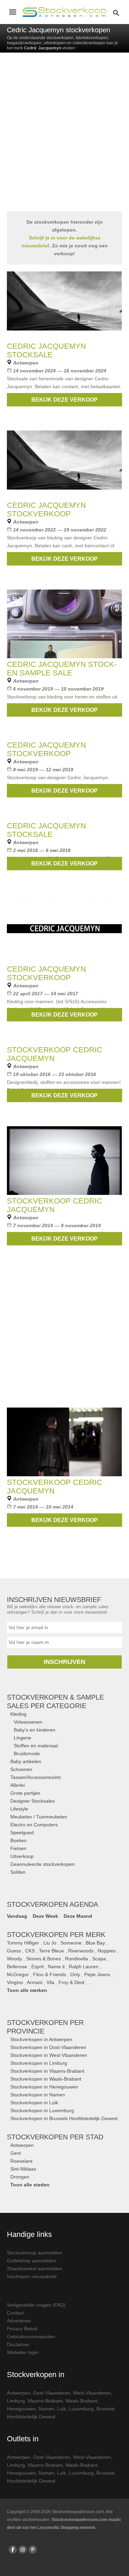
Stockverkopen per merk (56, 1935)
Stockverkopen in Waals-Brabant (46, 2079)
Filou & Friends (50, 1974)
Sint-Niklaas (23, 2169)
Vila (50, 1982)
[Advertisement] (64, 138)
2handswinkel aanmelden (35, 2269)
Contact (15, 2313)
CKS (30, 1951)
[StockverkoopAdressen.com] (64, 12)
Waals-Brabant (81, 2401)
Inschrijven (64, 1662)
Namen (46, 2409)
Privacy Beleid (22, 2329)
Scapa (99, 1959)
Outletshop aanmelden (32, 2261)
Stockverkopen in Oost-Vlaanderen (48, 2047)
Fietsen (18, 1848)
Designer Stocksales (33, 1801)
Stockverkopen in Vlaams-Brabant (47, 2071)
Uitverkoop (22, 1856)
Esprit (37, 1967)
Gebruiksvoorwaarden (31, 2337)
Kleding (18, 1714)
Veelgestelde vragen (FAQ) (36, 2305)
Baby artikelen (26, 1761)
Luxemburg (81, 2409)
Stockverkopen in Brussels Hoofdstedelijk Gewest (64, 2118)
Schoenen (21, 1769)
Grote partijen (25, 1793)
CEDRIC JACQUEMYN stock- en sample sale (62, 669)
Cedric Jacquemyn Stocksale (46, 830)
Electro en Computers (34, 1825)
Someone (71, 1943)
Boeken (19, 1840)
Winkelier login (23, 2352)
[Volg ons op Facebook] (13, 2550)
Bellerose (17, 1967)
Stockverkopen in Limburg (39, 2063)
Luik (62, 2409)
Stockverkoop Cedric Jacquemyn (55, 1054)
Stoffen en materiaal (36, 1746)
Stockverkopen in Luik (34, 2103)
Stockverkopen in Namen (38, 2095)
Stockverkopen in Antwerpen (41, 2039)
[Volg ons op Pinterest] (33, 2550)
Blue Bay (95, 1943)
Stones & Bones (44, 1959)
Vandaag (17, 1916)
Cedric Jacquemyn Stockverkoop (46, 509)
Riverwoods (81, 1951)
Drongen (20, 2177)
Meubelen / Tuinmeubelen (39, 1817)
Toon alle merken (27, 1990)
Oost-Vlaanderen (52, 2393)
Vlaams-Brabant (45, 2401)
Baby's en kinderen (35, 1730)
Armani (35, 1982)
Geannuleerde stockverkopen (42, 1864)
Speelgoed (22, 1833)
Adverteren (19, 2321)
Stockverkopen (55, 2137)
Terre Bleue (51, 1951)
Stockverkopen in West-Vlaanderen (49, 2055)
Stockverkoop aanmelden (35, 2253)
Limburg (16, 2401)
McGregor (18, 1974)
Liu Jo (50, 1943)
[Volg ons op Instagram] (23, 2550)
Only (75, 1974)
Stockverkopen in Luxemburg (42, 2110)
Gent (16, 2153)
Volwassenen (28, 1722)
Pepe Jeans (97, 1974)
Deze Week (45, 1916)
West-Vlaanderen (92, 2393)
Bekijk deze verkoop (64, 400)
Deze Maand (78, 1916)
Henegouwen (21, 2409)
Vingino (15, 1982)
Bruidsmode (27, 1754)
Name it (56, 1967)
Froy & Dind (71, 1982)
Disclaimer (18, 2344)
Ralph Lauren (84, 1967)
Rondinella (77, 1959)
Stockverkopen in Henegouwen (44, 2087)
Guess (14, 1951)
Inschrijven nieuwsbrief (32, 2276)
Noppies (107, 1951)
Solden (18, 1872)
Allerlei (18, 1785)
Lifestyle (19, 1809)
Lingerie (23, 1738)
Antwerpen (22, 2145)
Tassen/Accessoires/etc (36, 1777)
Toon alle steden (30, 2185)
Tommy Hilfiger (23, 1943)
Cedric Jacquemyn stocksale (46, 350)
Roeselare (21, 2161)
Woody (14, 1959)
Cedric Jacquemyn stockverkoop (46, 749)
